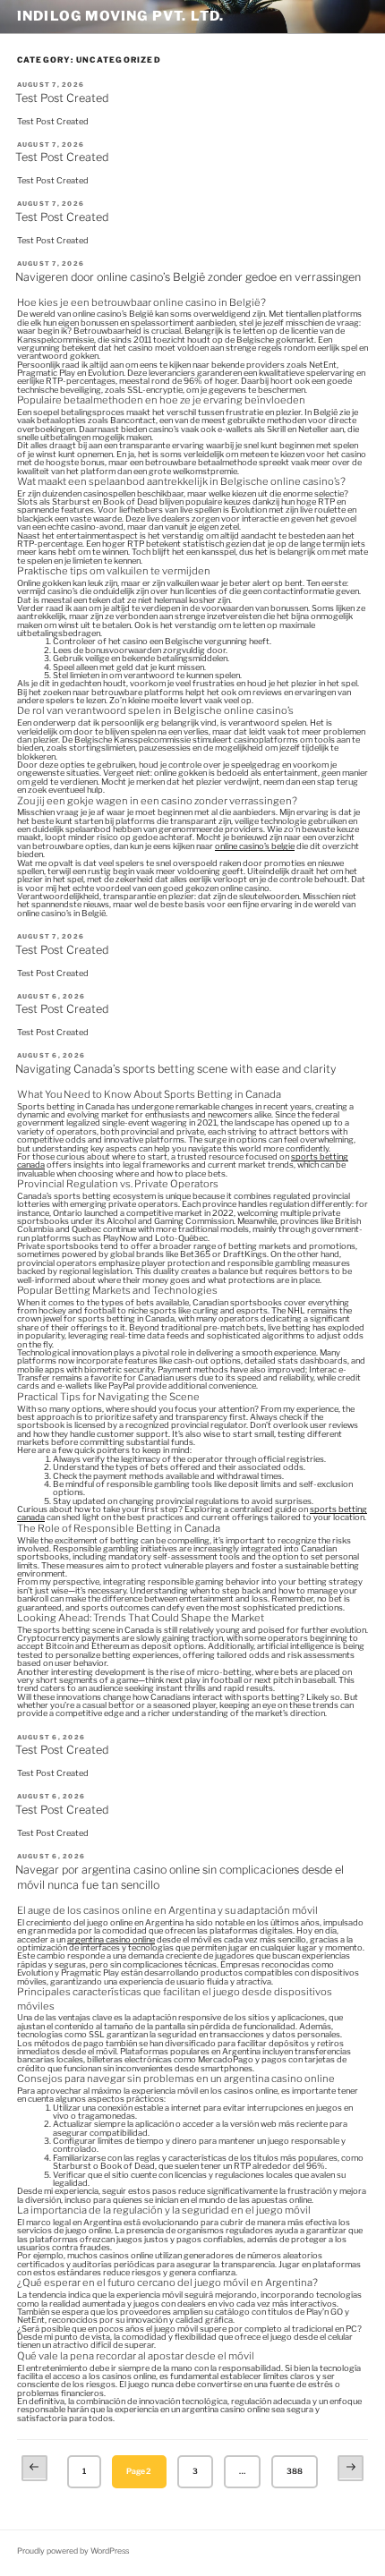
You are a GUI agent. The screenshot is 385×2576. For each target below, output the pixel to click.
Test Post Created (62, 98)
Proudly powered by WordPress (73, 2551)
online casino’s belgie (255, 846)
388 (295, 2471)
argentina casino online (111, 1939)
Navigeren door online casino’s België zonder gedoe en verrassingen (188, 277)
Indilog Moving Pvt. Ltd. (121, 16)
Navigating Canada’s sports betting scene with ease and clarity (176, 1069)
